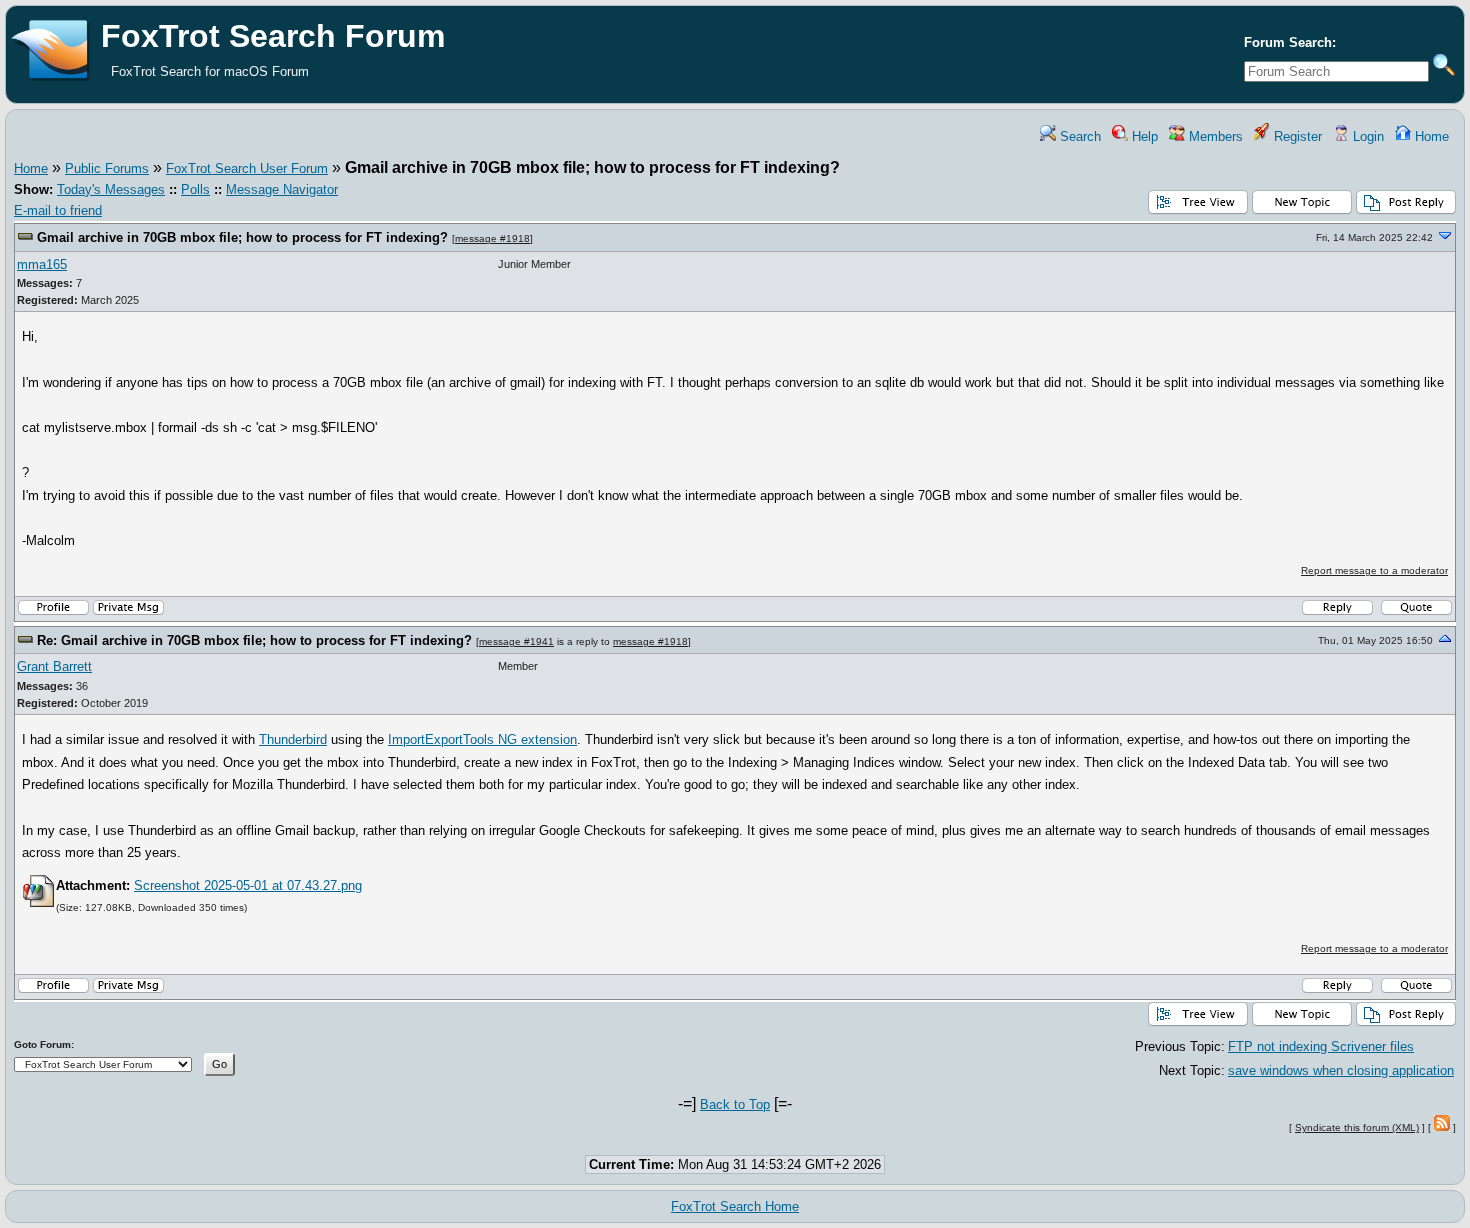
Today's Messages (111, 189)
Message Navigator (282, 189)
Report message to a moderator (1374, 570)
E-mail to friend (58, 210)
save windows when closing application (1341, 1070)
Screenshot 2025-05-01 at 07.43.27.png (248, 885)
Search (1078, 136)
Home (1430, 136)
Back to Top (735, 1104)
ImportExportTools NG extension (482, 739)
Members (1214, 136)
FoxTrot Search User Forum (247, 168)
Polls (195, 189)
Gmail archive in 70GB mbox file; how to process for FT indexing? (242, 237)
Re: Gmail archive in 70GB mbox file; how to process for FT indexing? (254, 640)
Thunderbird (293, 739)
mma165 (42, 264)
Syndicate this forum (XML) (1357, 1127)
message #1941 (516, 641)
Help (1143, 136)
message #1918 (492, 238)
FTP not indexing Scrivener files (1321, 1046)
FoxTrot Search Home (735, 1206)
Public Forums (107, 168)
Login (1366, 136)
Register (1296, 136)
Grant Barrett (54, 666)
